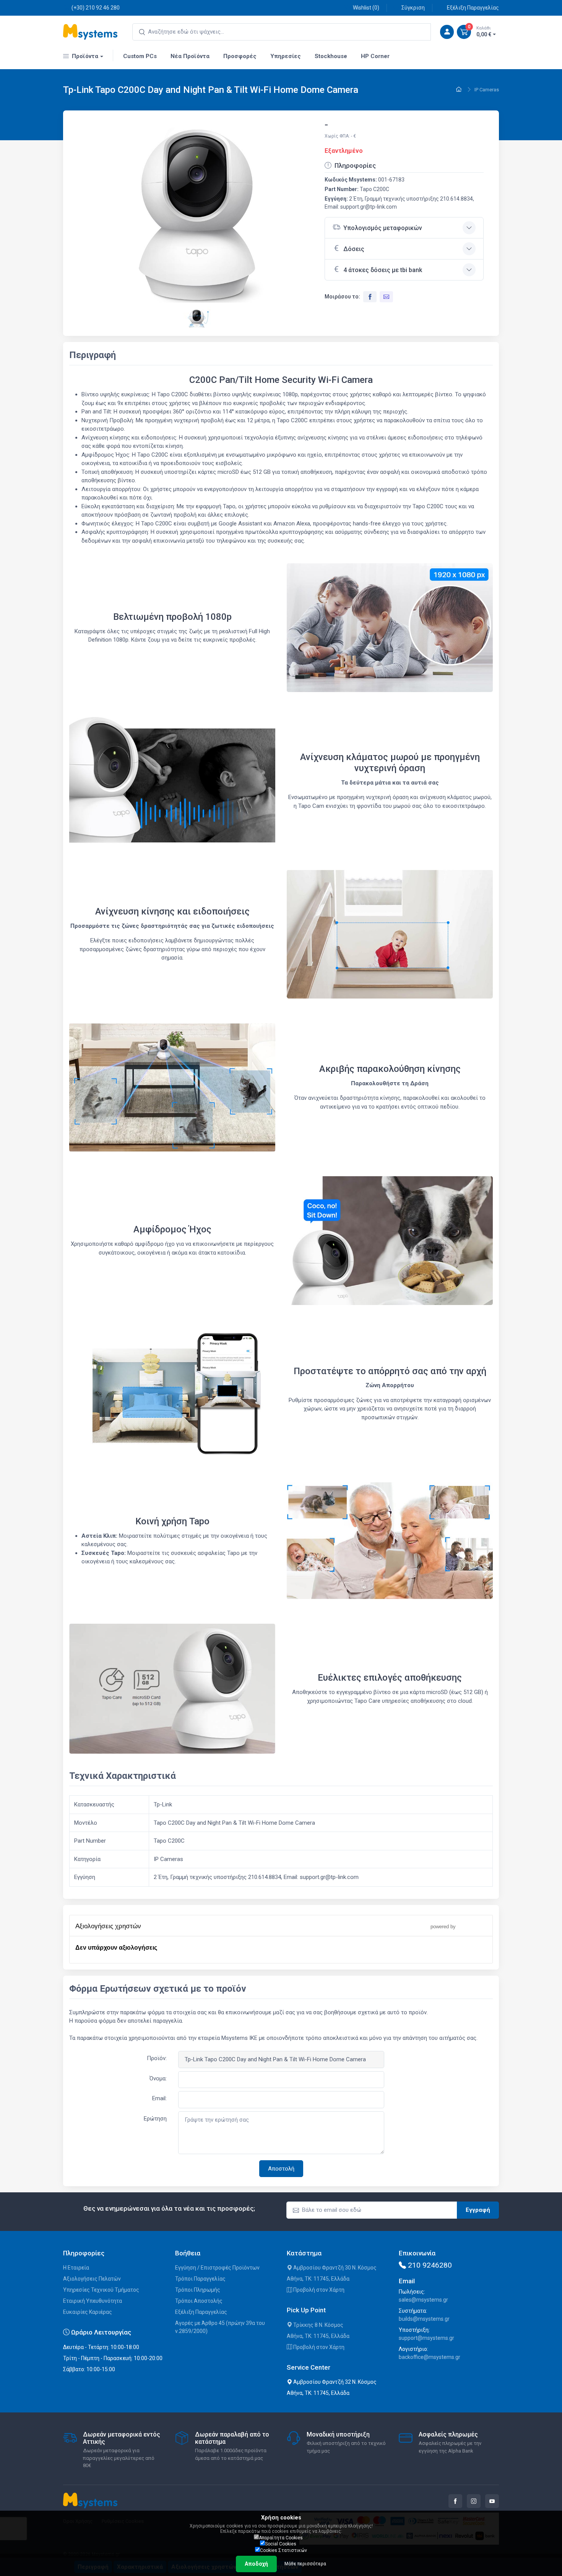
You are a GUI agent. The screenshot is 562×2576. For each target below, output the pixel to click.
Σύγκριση (413, 8)
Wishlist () (366, 8)
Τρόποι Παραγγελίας (200, 2279)
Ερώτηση (155, 2119)
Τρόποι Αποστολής (199, 2301)
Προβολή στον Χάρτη (318, 2290)
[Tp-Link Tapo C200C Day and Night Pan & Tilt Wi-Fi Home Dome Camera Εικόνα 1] (197, 215)
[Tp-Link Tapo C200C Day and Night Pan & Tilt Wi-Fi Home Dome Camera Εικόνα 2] (197, 317)
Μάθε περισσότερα (305, 2564)
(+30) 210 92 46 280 (96, 8)
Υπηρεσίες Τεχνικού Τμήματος (101, 2290)
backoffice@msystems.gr (430, 2357)
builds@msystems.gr (424, 2319)
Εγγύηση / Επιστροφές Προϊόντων (217, 2268)
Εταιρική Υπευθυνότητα (93, 2301)
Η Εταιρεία (76, 2268)
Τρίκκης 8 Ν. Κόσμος (318, 2325)
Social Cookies (281, 2544)
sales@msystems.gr (423, 2300)
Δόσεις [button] (354, 249)
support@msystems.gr (426, 2338)
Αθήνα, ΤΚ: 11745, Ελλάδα (318, 2279)
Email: (159, 2098)
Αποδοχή (256, 2564)
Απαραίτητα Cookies (281, 2538)
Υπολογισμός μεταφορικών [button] (383, 228)
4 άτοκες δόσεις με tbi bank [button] (383, 270)
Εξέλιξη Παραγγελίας (473, 8)
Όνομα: (158, 2078)
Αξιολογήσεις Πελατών (92, 2279)
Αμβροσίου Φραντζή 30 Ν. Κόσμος (334, 2268)
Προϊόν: (157, 2058)
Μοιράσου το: (342, 297)
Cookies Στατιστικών (283, 2550)
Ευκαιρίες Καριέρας (88, 2312)
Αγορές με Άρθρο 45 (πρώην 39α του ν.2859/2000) (220, 2327)
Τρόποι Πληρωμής (198, 2290)
